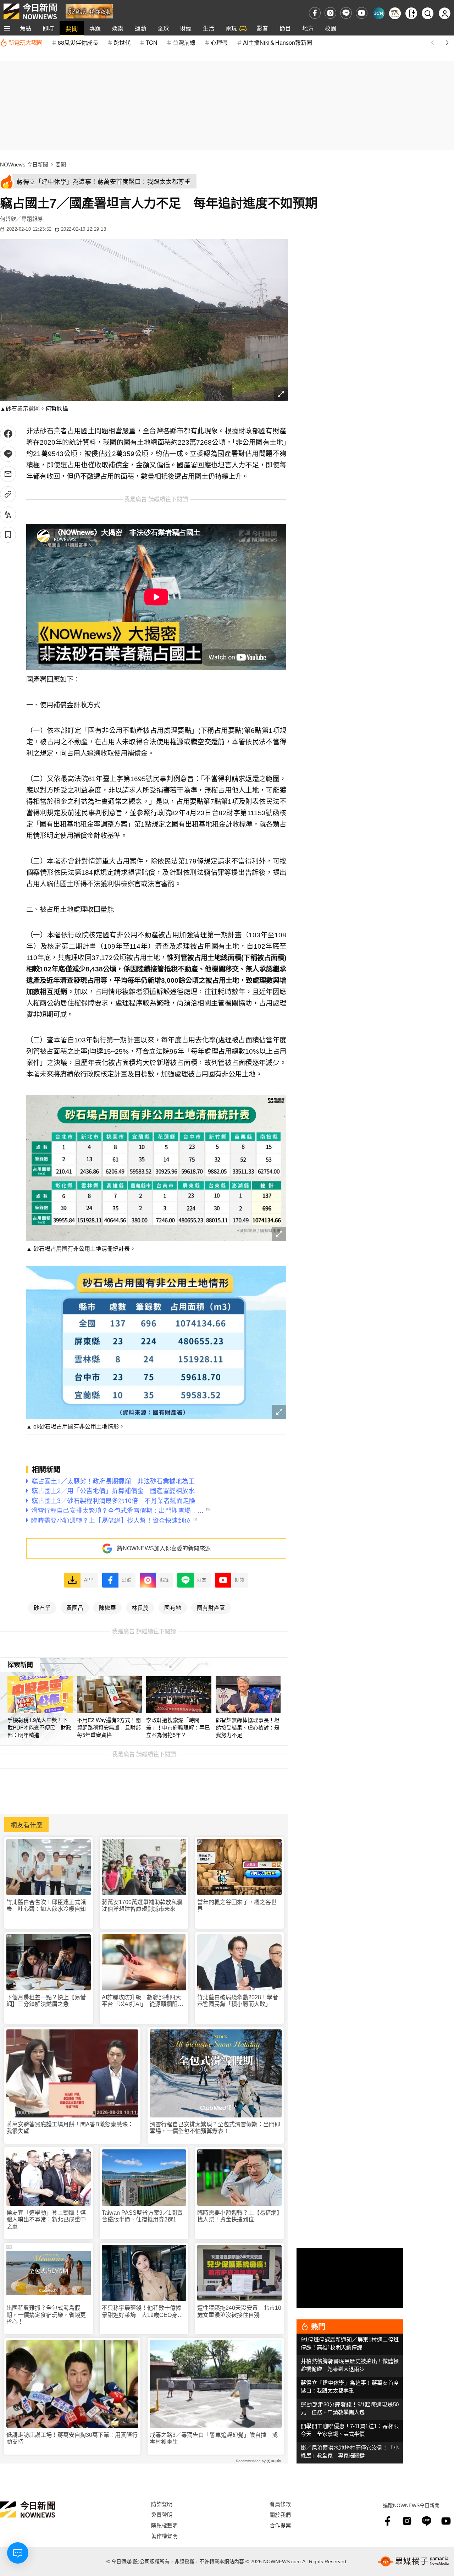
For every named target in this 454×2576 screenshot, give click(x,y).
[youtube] (362, 13)
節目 (285, 28)
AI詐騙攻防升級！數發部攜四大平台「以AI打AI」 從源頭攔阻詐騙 (143, 2001)
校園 (331, 28)
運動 (140, 28)
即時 (48, 28)
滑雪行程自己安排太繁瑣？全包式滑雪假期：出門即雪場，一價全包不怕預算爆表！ (215, 2128)
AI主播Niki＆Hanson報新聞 (278, 42)
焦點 (26, 28)
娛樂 (118, 28)
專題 (95, 28)
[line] (346, 13)
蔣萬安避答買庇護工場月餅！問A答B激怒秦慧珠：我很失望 (70, 2128)
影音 (262, 28)
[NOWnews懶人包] (395, 13)
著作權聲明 (164, 2536)
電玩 (231, 28)
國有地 (173, 1607)
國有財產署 (211, 1607)
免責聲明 (162, 2514)
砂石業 (42, 1607)
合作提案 (280, 2525)
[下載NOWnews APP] (411, 13)
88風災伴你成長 (78, 42)
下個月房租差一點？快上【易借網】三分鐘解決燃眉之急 (46, 2001)
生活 (209, 28)
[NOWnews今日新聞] (30, 11)
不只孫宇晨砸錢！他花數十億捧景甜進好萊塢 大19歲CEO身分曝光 (142, 2311)
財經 (186, 28)
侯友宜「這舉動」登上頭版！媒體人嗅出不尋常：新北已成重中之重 (46, 2219)
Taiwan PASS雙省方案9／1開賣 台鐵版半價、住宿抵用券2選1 (144, 2216)
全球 (163, 28)
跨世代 (122, 42)
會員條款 (280, 2504)
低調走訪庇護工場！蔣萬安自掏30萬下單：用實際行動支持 (72, 2438)
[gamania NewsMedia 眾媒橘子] (413, 2561)
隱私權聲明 (164, 2525)
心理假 (219, 42)
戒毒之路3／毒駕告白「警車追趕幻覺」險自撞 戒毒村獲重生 (214, 2438)
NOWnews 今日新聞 (24, 165)
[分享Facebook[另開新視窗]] (8, 434)
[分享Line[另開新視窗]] (8, 454)
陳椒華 (107, 1607)
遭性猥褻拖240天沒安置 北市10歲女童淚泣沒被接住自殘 (239, 2311)
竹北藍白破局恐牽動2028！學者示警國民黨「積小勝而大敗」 (238, 2001)
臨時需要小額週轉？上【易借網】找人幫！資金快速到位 (238, 2216)
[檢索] (428, 13)
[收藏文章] (8, 535)
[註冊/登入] (445, 13)
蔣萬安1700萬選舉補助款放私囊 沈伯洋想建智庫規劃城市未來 (144, 1906)
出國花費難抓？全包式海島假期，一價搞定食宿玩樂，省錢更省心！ (46, 2315)
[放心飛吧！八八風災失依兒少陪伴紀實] (89, 11)
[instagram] (330, 13)
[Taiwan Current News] (379, 13)
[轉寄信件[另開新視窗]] (8, 474)
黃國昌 (75, 1607)
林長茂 (140, 1607)
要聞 (72, 28)
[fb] (315, 13)
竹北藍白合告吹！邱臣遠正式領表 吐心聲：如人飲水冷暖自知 (46, 1906)
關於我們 (280, 2514)
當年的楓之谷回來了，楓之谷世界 (237, 1906)
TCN (152, 42)
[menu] (7, 28)
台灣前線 (184, 42)
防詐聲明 (162, 2504)
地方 (308, 28)
